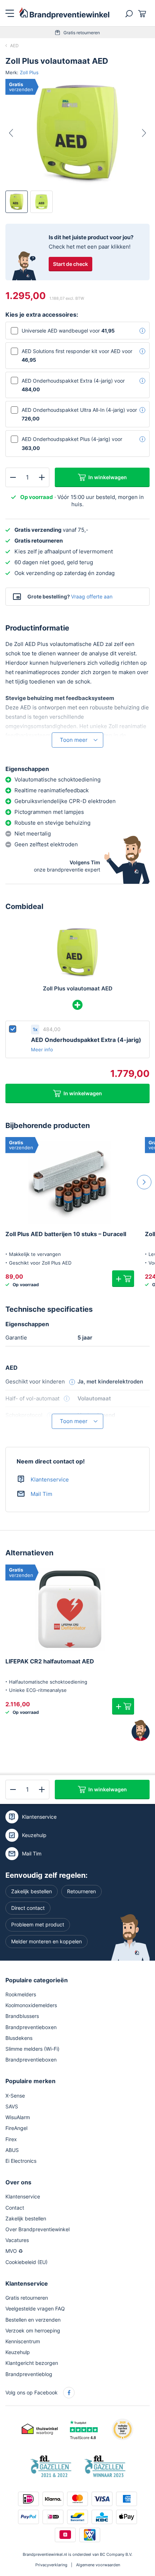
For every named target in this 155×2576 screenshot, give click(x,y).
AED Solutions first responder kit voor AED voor (77, 355)
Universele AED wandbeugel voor (68, 331)
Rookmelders (21, 1994)
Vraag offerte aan (92, 596)
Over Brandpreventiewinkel (37, 2229)
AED (14, 46)
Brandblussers (22, 2016)
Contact (15, 2208)
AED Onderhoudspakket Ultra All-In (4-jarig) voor (79, 414)
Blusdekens (19, 2038)
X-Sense (15, 2096)
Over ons (18, 2182)
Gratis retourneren (82, 33)
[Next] (138, 133)
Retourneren (81, 1891)
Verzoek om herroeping (33, 2330)
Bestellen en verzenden (33, 2320)
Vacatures (17, 2240)
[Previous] (17, 133)
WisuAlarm (18, 2117)
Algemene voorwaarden (98, 2565)
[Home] (65, 13)
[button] (123, 1279)
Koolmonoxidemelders (31, 2005)
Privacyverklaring (51, 2565)
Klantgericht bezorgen (32, 2363)
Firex (11, 2139)
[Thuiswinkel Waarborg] (40, 2429)
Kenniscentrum (23, 2341)
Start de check (70, 264)
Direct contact (28, 1908)
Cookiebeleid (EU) (26, 2262)
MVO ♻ (14, 2251)
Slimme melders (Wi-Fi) (32, 2049)
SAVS (12, 2106)
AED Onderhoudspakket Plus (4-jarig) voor (72, 443)
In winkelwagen (108, 477)
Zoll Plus (29, 72)
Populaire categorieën (37, 1980)
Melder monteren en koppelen (46, 1941)
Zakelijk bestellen (32, 1891)
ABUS (12, 2150)
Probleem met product (38, 1924)
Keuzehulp (34, 1835)
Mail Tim (41, 1494)
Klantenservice (50, 1479)
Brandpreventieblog (29, 2374)
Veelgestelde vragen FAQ (35, 2308)
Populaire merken (30, 2081)
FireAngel (16, 2128)
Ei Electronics (21, 2161)
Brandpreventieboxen (31, 2027)
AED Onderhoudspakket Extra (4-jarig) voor (73, 385)
